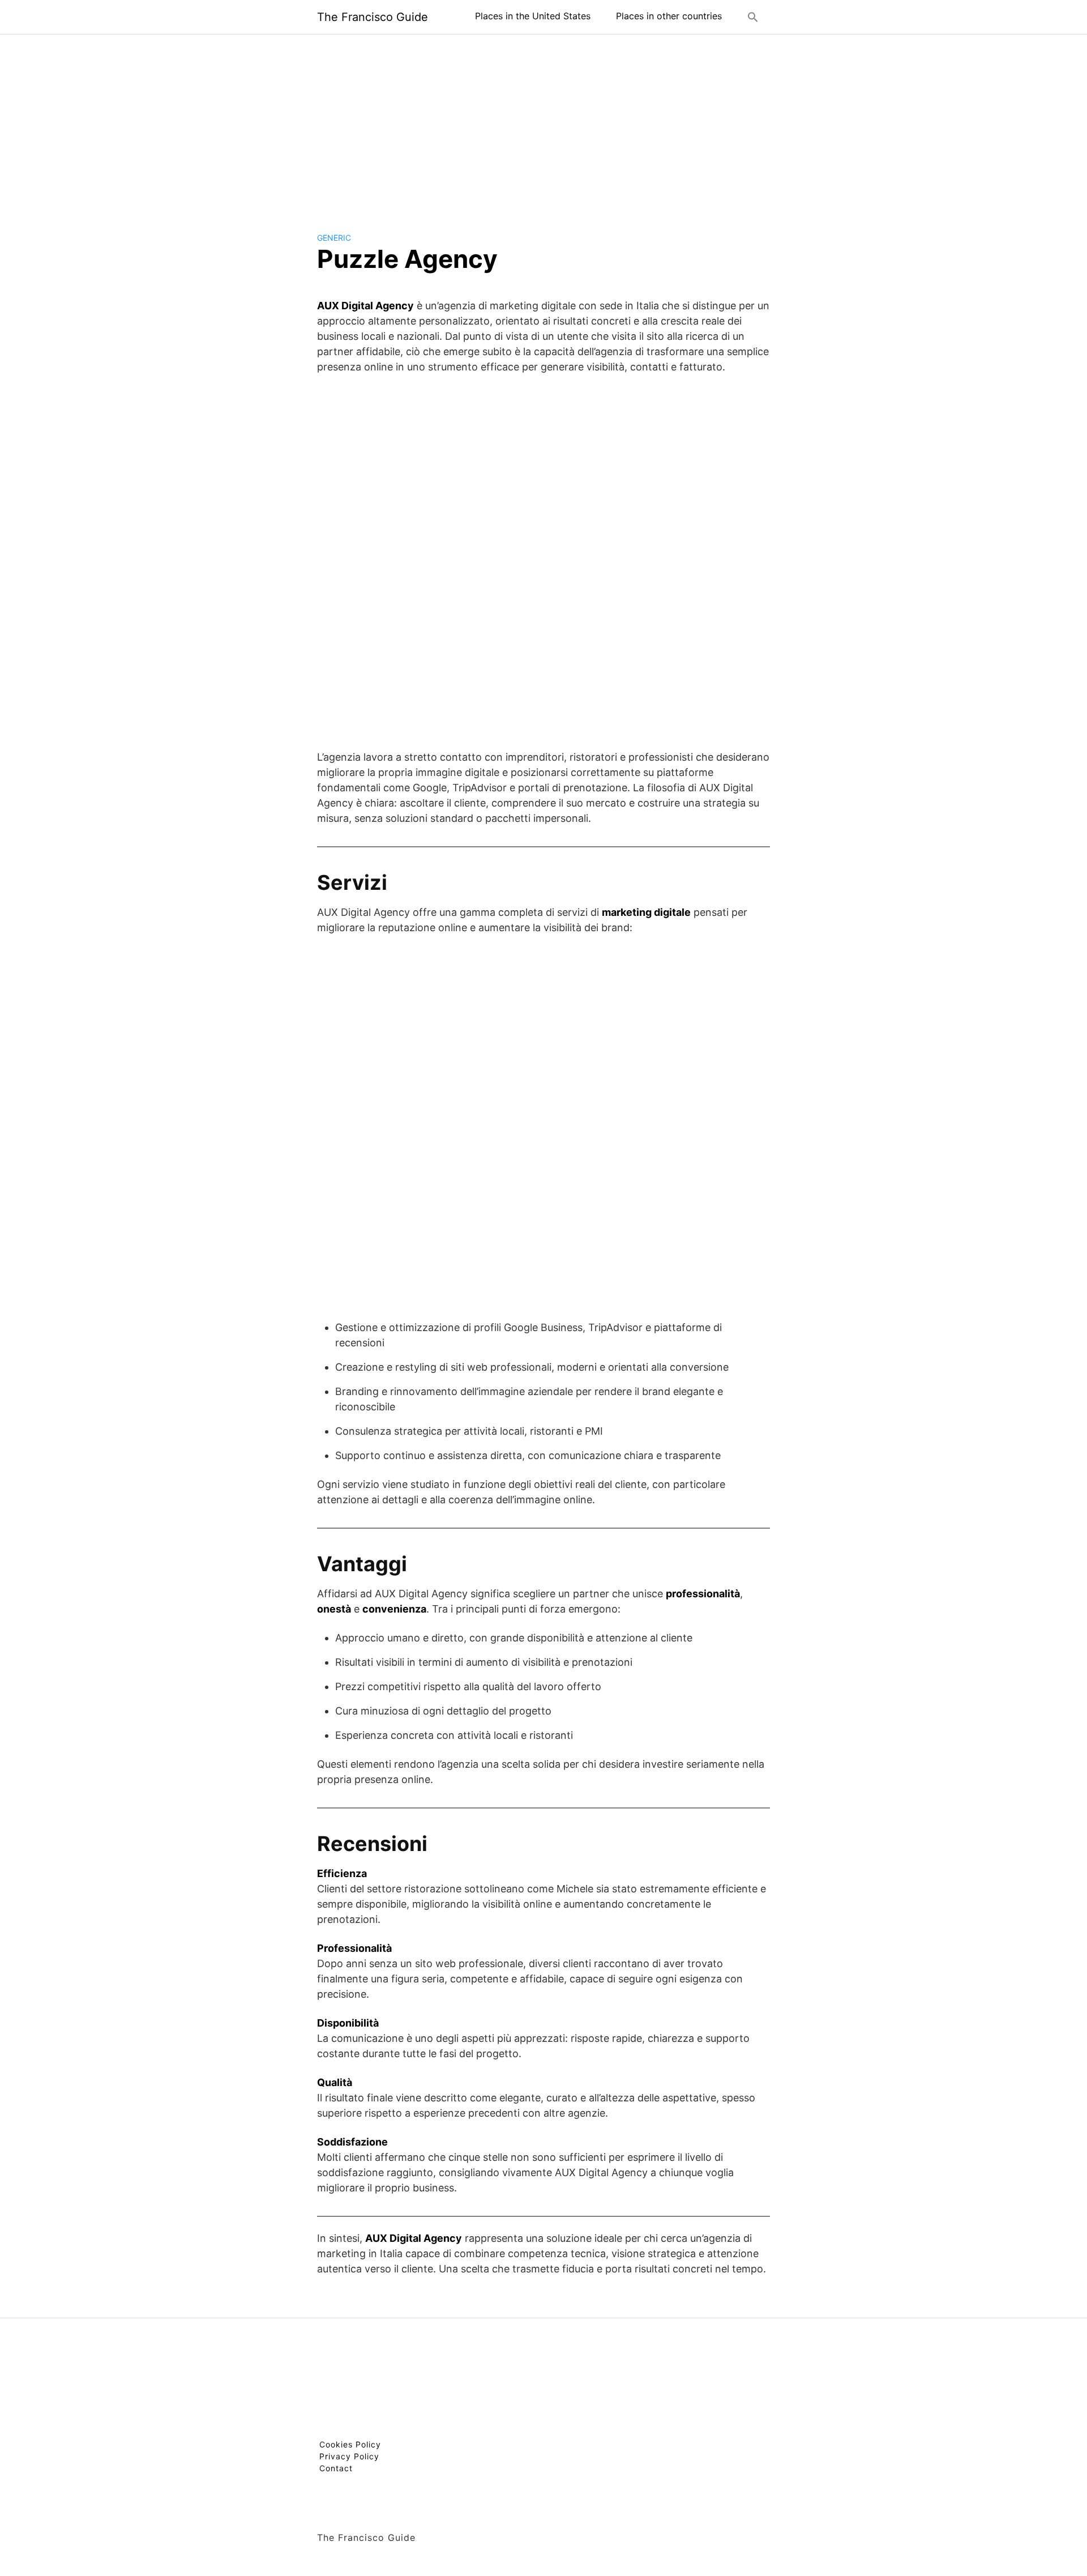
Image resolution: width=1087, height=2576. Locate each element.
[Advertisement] (543, 124)
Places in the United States (533, 16)
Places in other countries (669, 16)
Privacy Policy (349, 2456)
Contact (336, 2468)
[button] (753, 17)
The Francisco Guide (373, 17)
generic (334, 238)
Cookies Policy (350, 2444)
